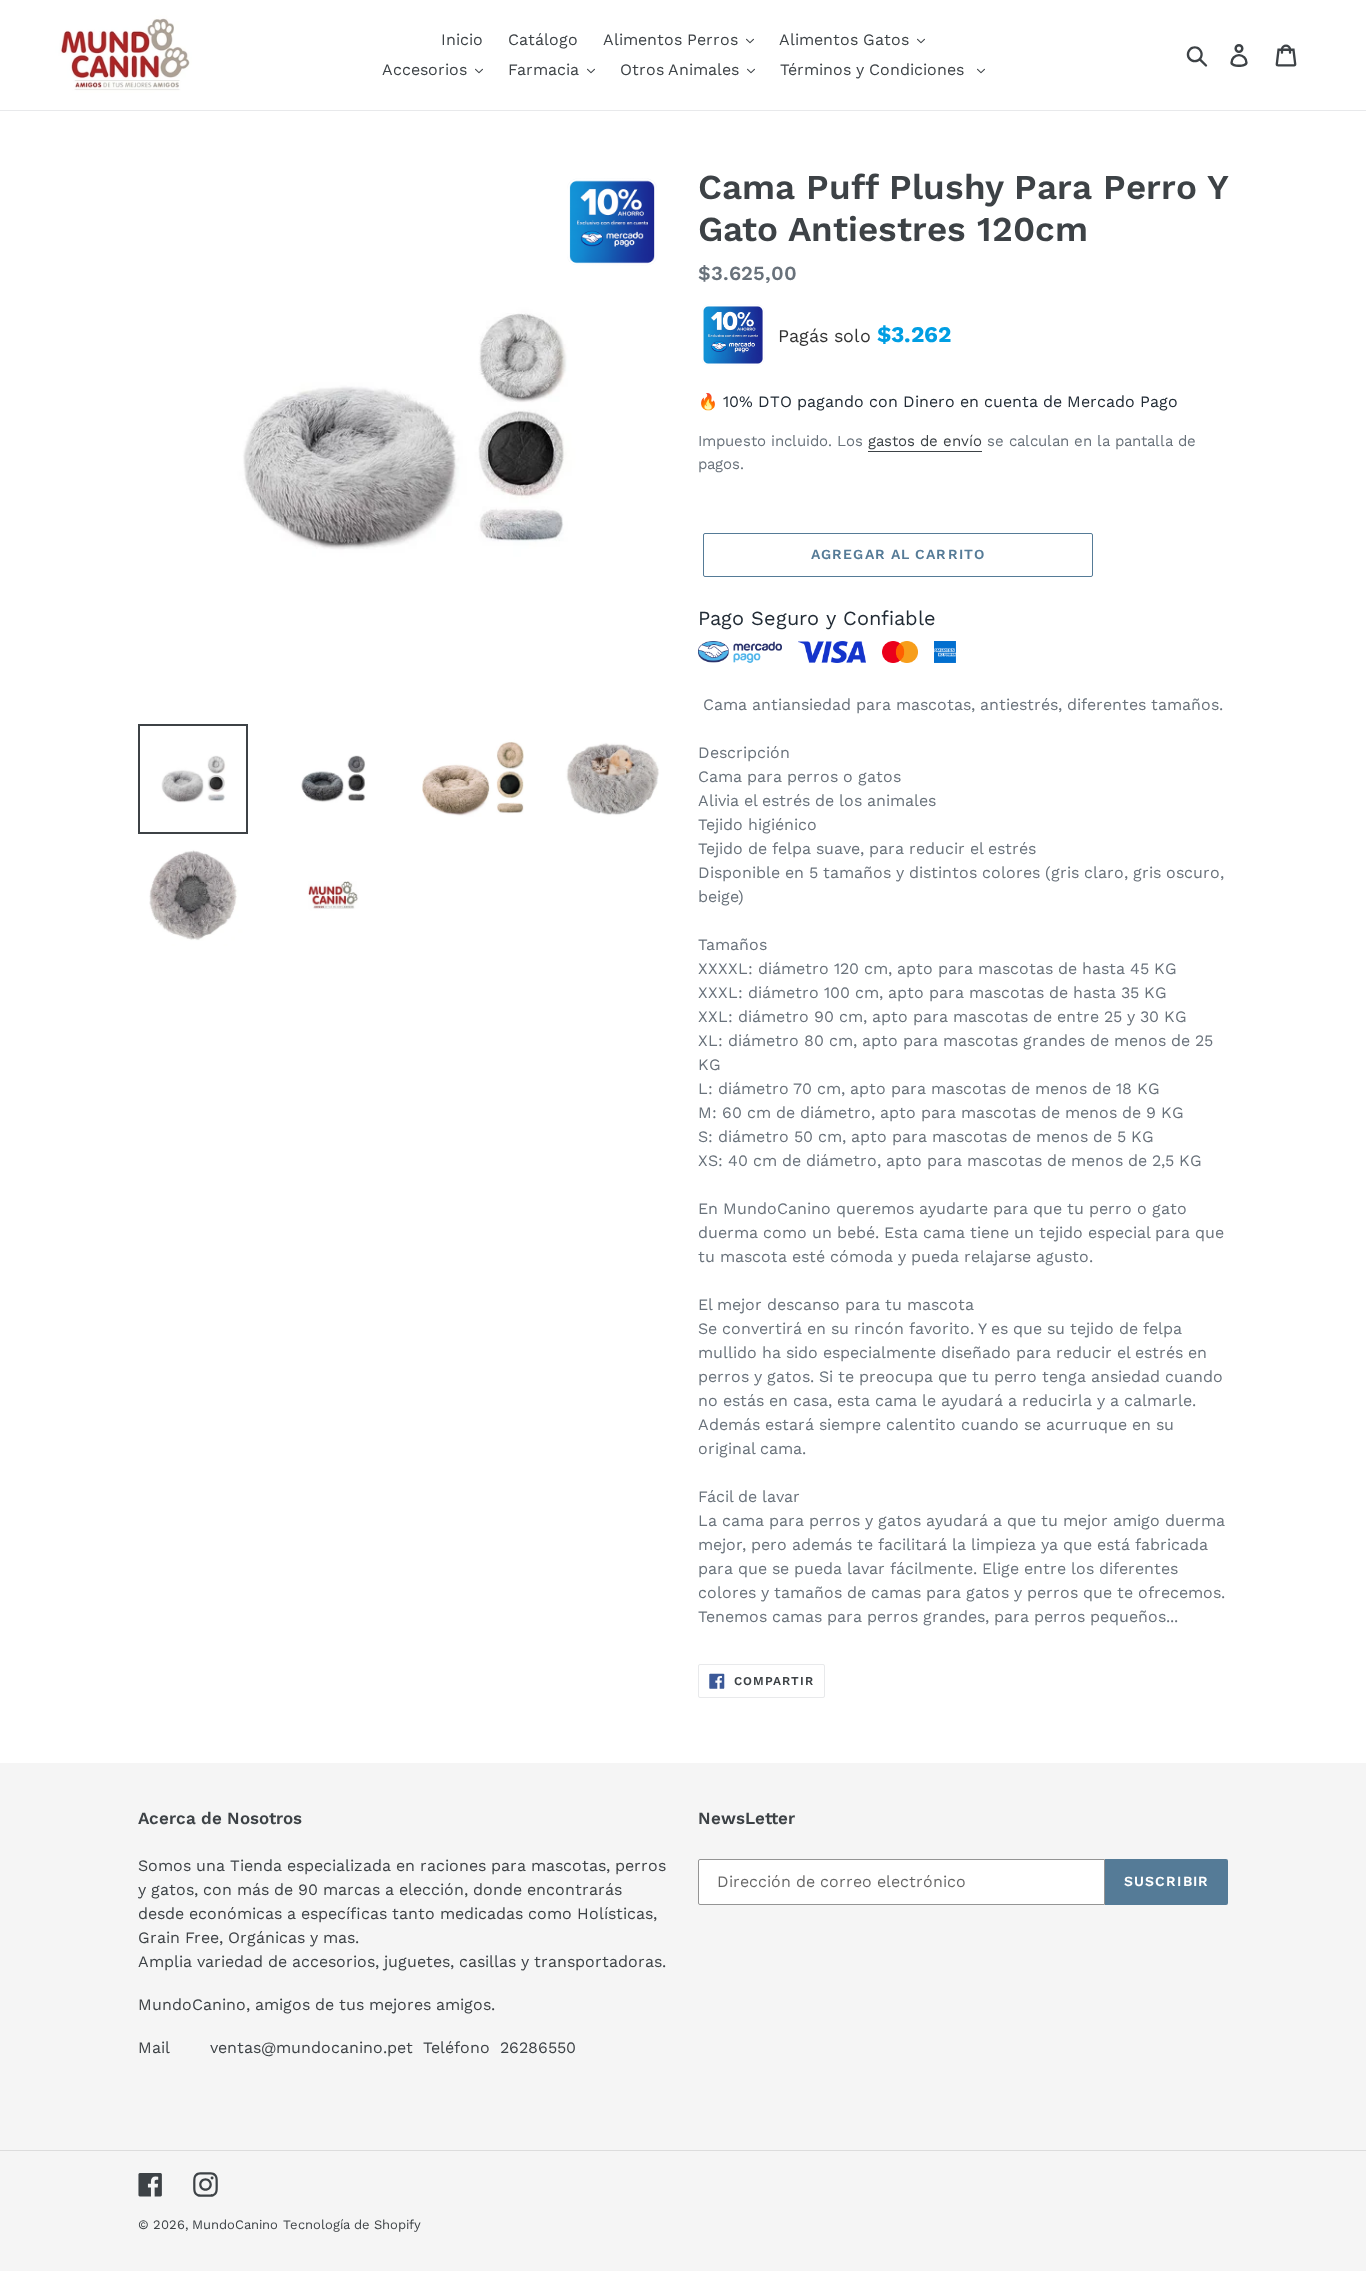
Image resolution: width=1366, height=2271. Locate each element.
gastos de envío (925, 441)
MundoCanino (235, 2224)
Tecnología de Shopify (352, 2224)
